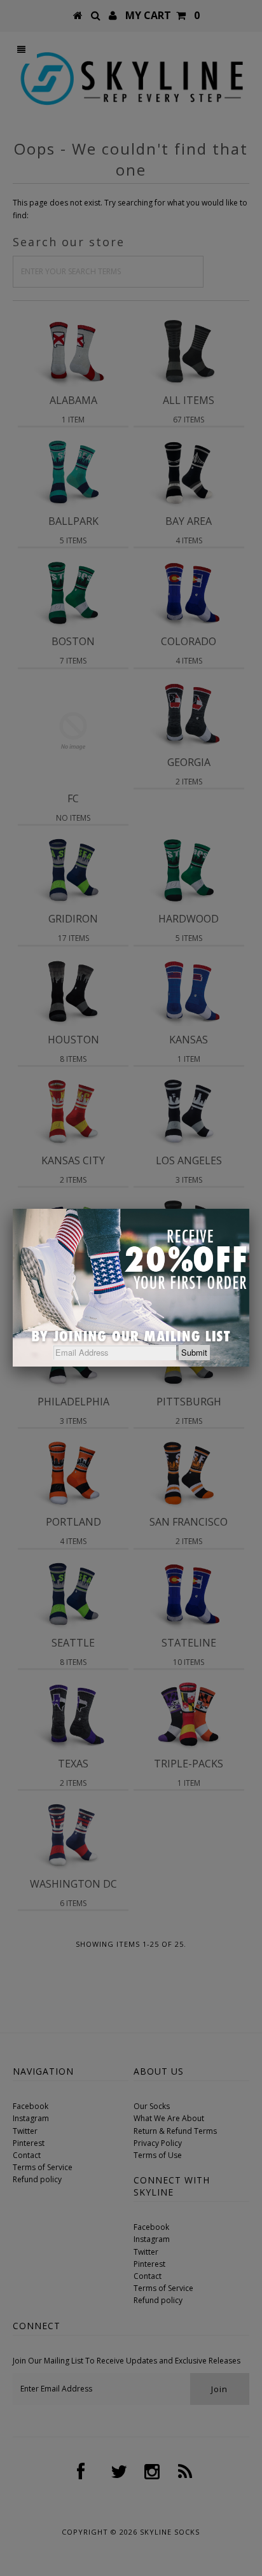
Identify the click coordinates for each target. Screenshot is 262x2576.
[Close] (249, 1209)
